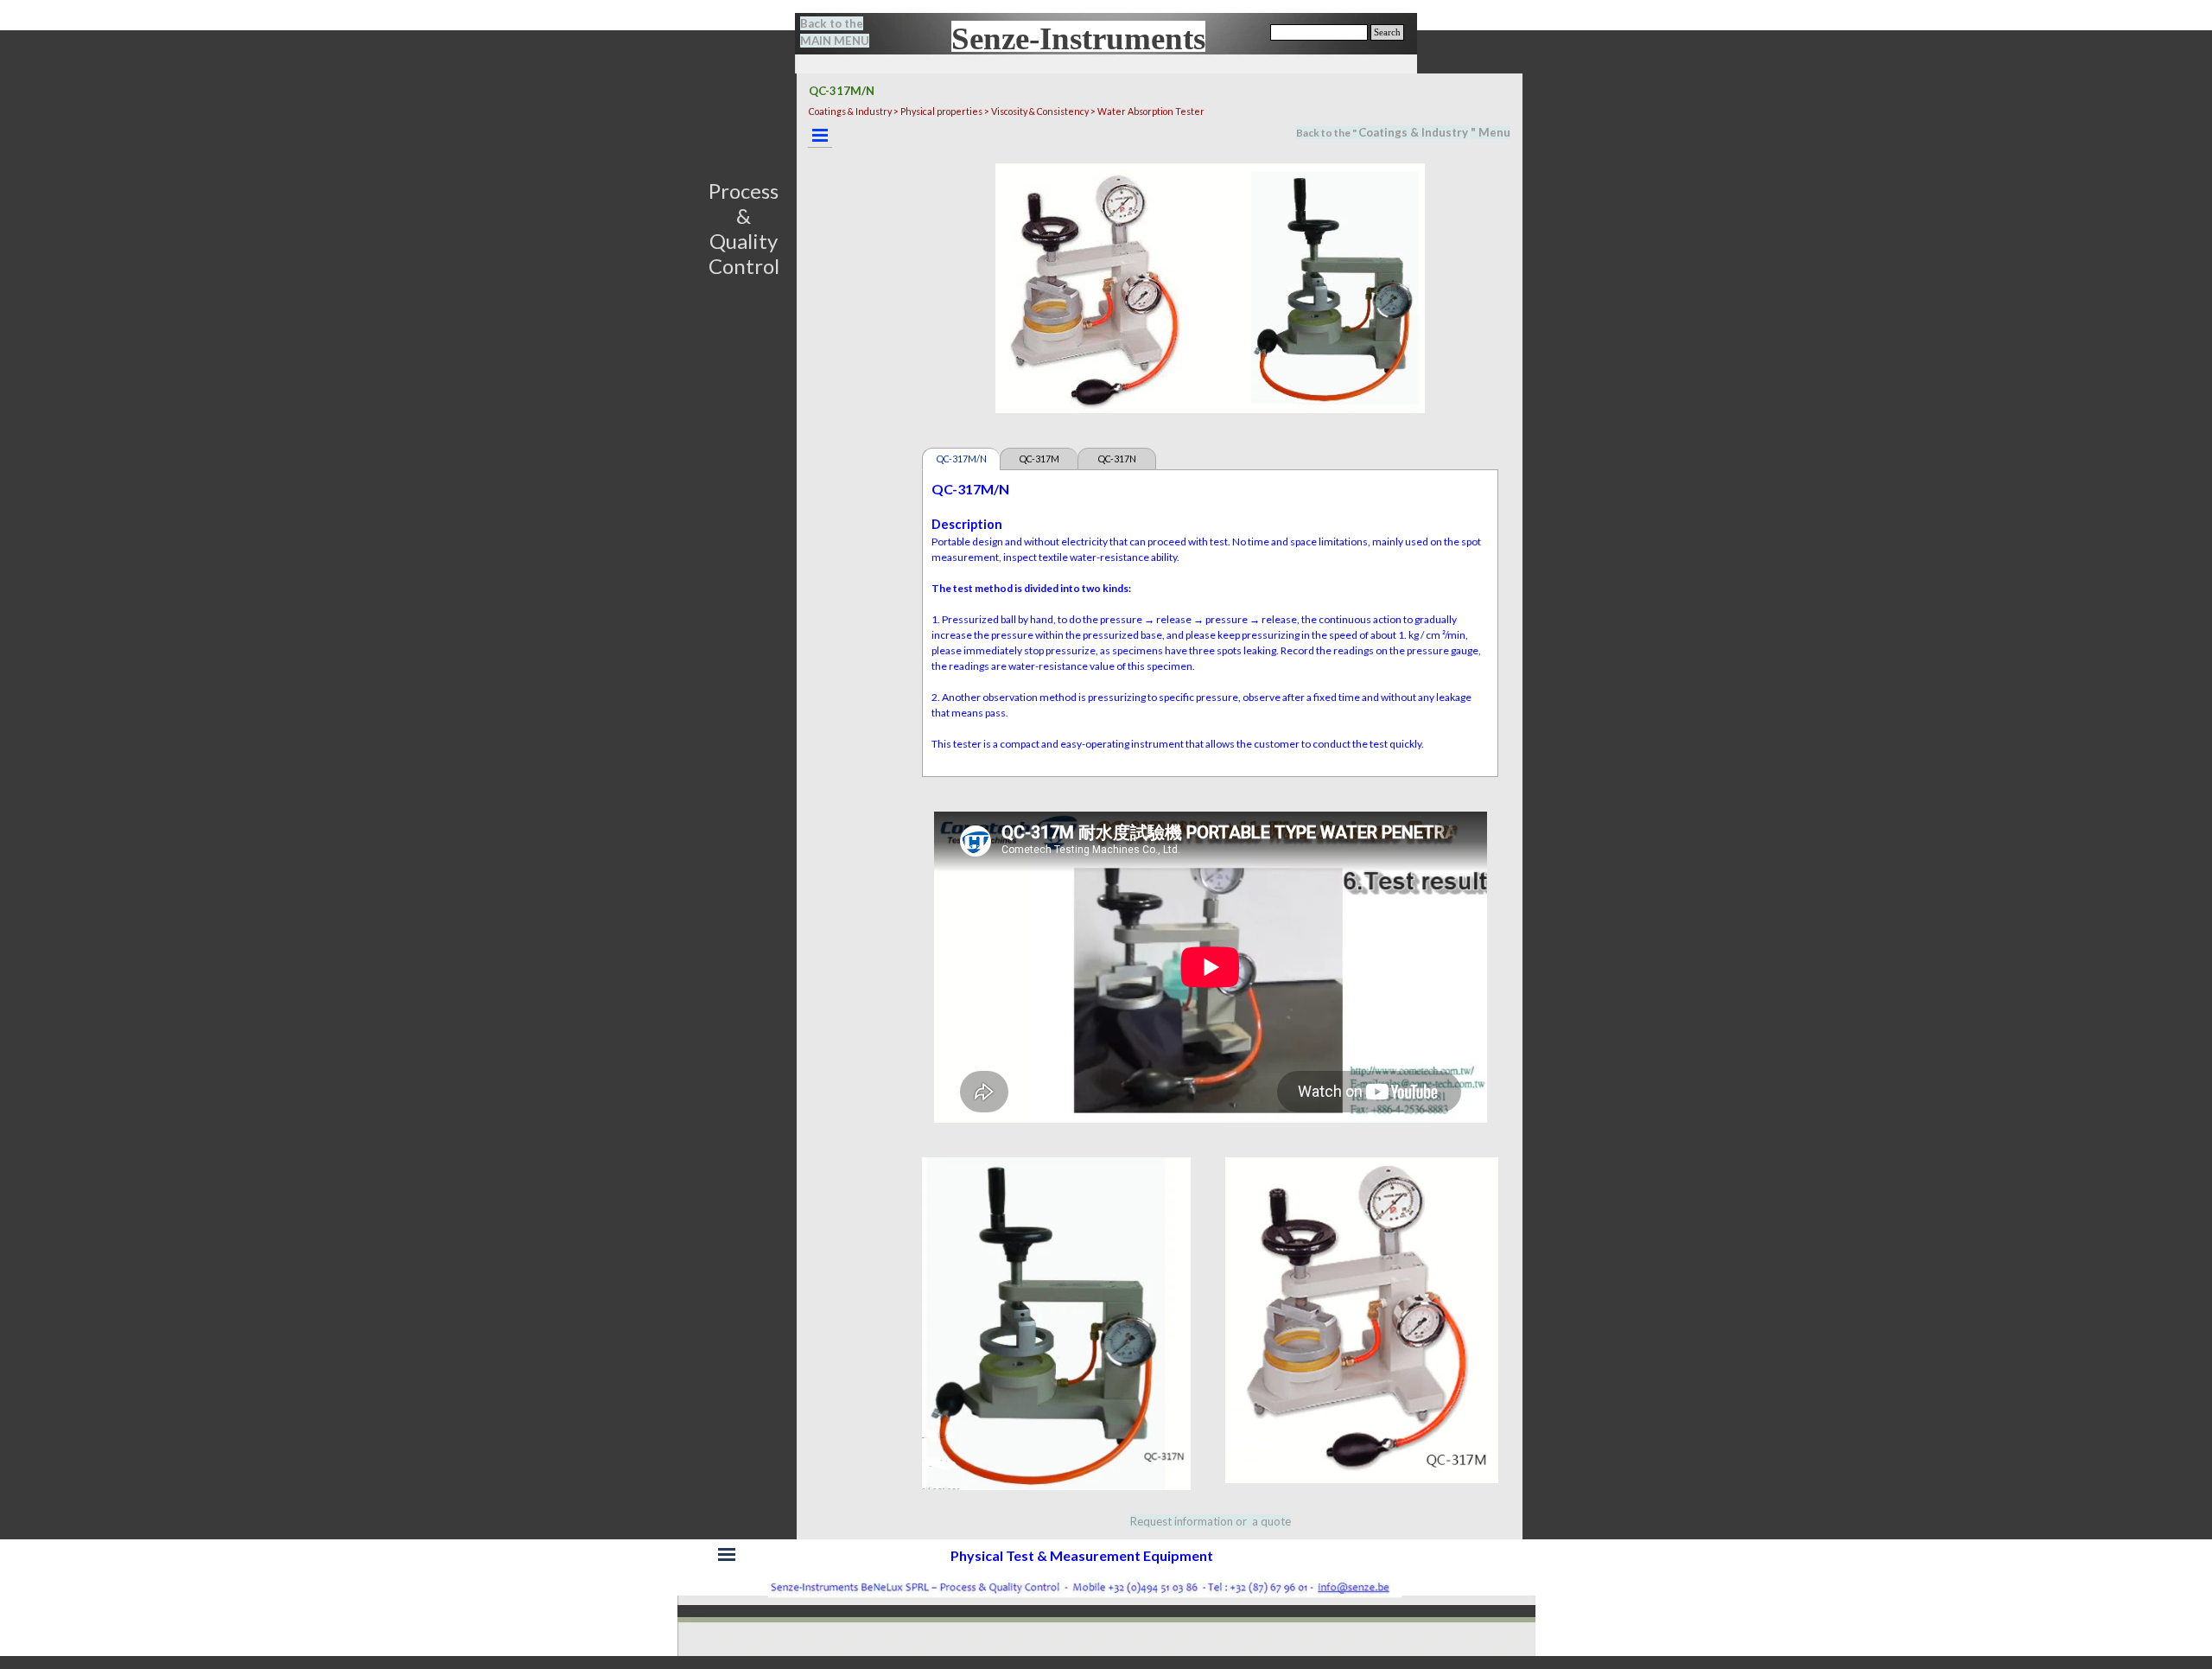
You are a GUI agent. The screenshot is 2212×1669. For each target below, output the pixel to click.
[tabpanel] (845, 32)
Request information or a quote (1211, 1521)
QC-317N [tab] (1117, 459)
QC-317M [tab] (1039, 459)
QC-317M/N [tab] (962, 459)
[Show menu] (820, 135)
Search (1387, 32)
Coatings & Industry (1413, 132)
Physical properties (941, 111)
